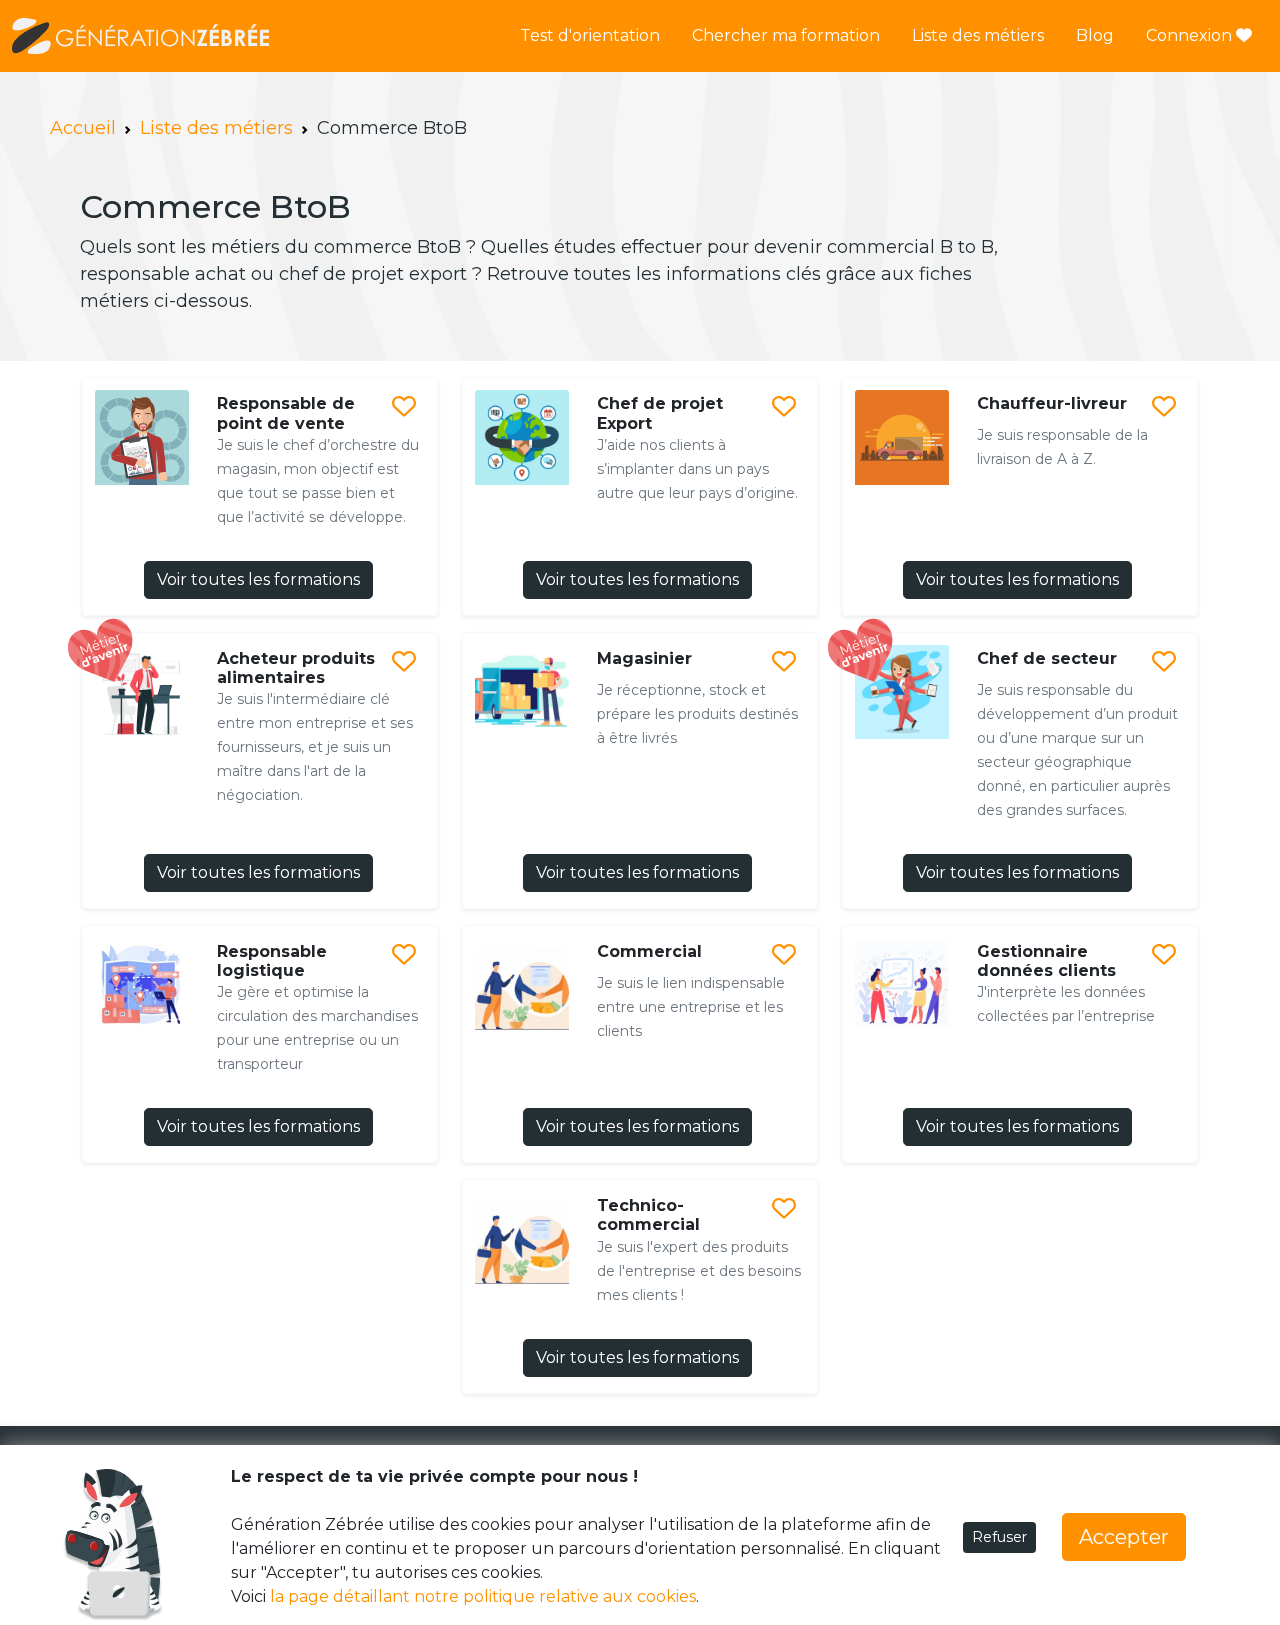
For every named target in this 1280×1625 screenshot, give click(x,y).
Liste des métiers (978, 35)
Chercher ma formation (786, 35)
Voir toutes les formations (258, 579)
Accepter (1124, 1537)
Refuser (999, 1537)
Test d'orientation (590, 35)
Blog (1095, 35)
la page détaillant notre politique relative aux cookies (483, 1596)
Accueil (83, 128)
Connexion (1191, 35)
